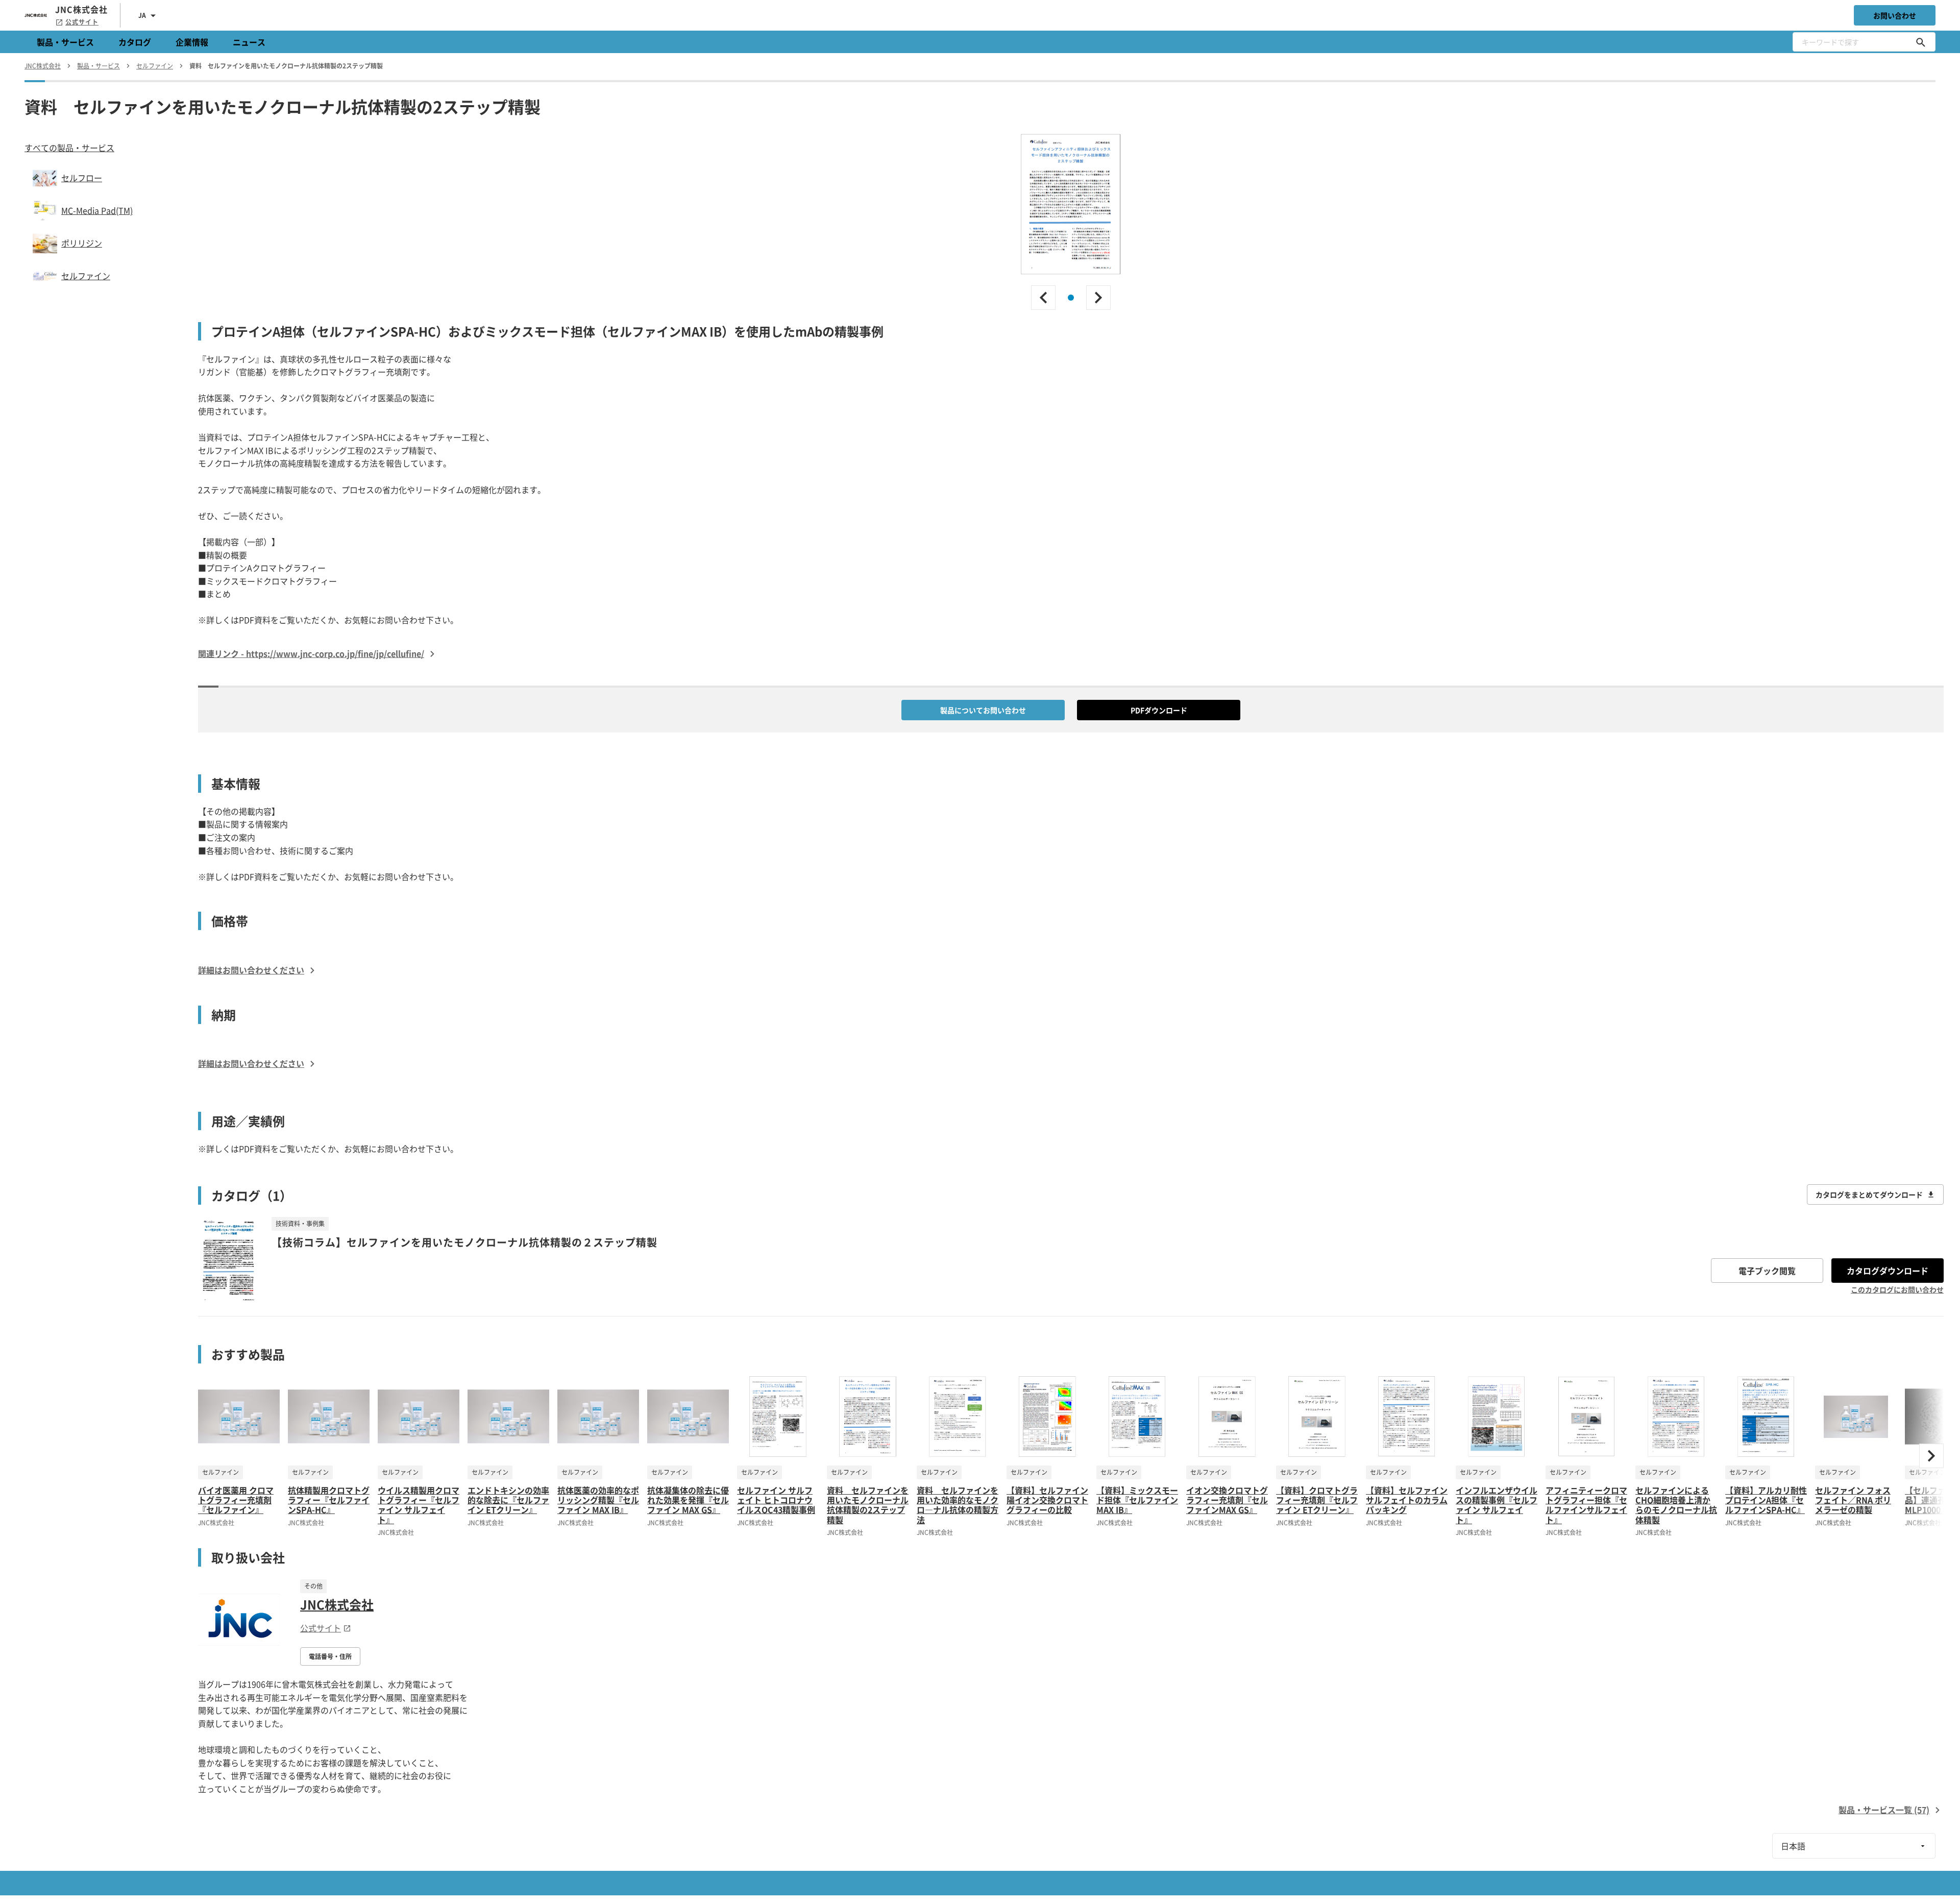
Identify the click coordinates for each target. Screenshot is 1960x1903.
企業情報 (192, 42)
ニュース (249, 42)
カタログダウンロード (1888, 1271)
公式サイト (82, 22)
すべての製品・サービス (69, 148)
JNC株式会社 (337, 1604)
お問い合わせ (1895, 15)
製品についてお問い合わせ (983, 710)
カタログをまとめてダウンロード (1869, 1194)
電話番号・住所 (330, 1656)
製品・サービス (65, 42)
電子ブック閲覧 (1767, 1271)
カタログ (135, 42)
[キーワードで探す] (1921, 42)
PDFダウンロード (1159, 710)
